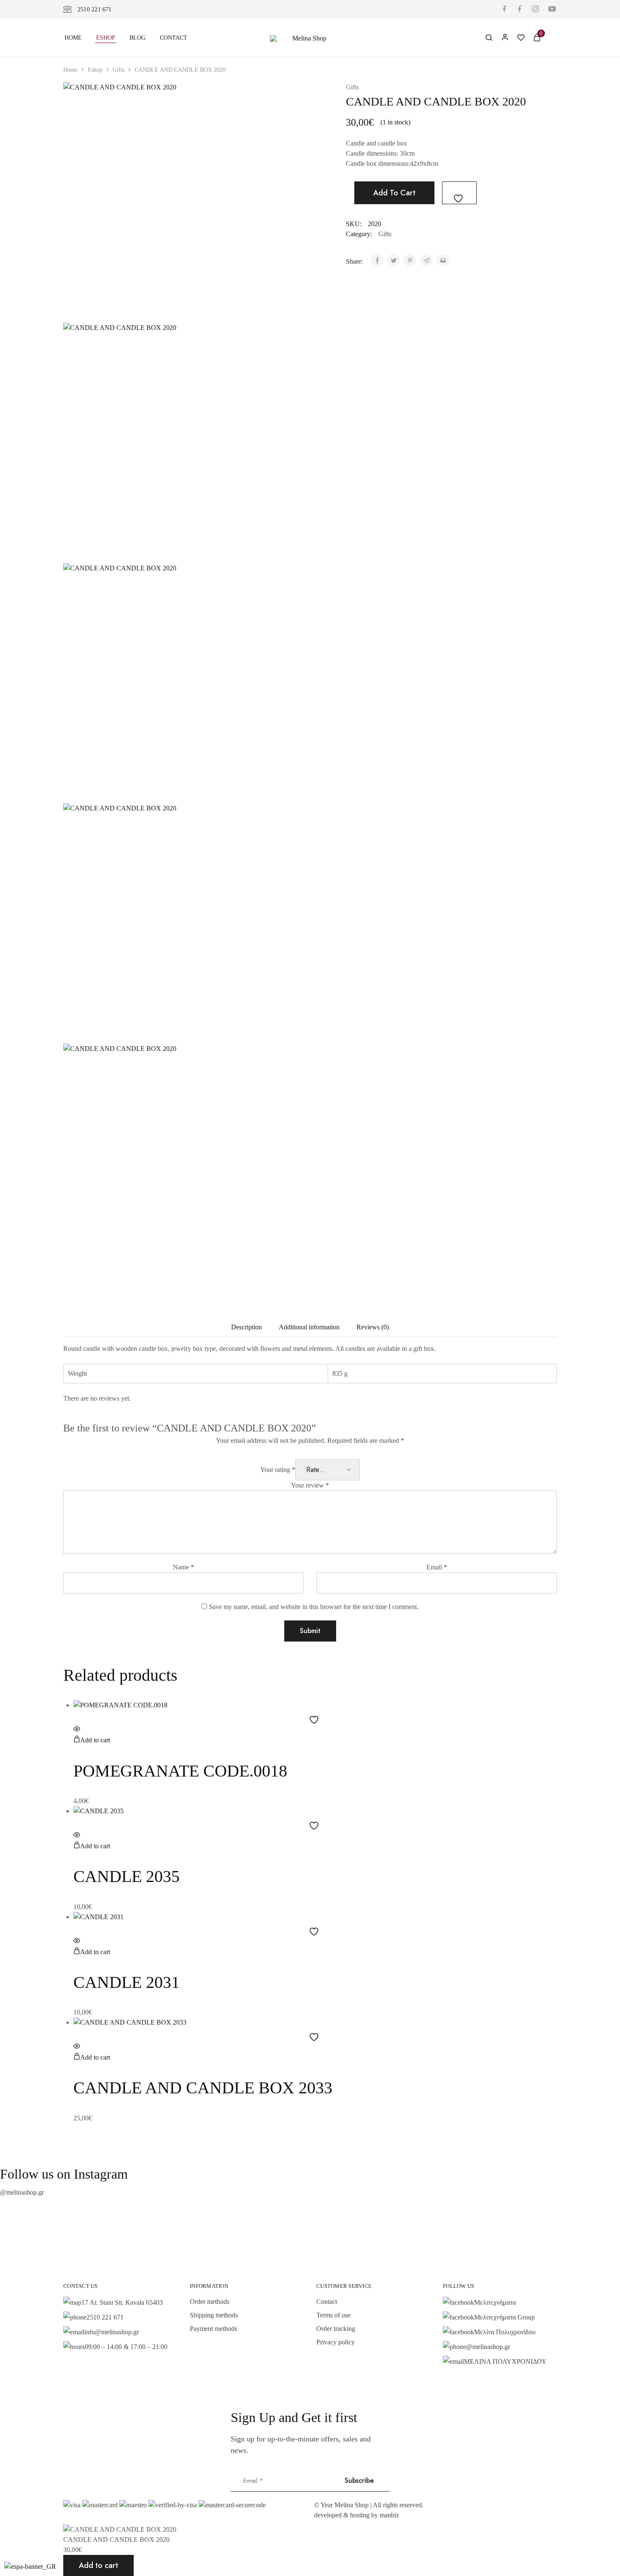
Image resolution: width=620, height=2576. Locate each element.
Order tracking (336, 2329)
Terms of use (333, 2315)
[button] (92, 1740)
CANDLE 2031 (127, 1982)
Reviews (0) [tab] (373, 1327)
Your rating (278, 1470)
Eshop (106, 38)
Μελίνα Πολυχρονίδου (505, 2332)
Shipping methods (214, 2315)
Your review (310, 1485)
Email (437, 1567)
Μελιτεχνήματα (495, 2302)
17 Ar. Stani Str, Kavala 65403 (122, 2302)
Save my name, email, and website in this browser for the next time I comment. (314, 1607)
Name (183, 1567)
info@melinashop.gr (112, 2332)
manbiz (389, 2515)
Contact (174, 38)
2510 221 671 (95, 9)
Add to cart (394, 193)
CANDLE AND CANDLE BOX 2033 (203, 2088)
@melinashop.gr (22, 2192)
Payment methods (213, 2329)
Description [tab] (247, 1327)
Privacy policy (336, 2342)
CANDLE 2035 (127, 1876)
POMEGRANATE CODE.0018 (180, 1771)
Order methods (210, 2302)
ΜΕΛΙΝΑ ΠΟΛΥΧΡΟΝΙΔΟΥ (505, 2361)
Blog (137, 38)
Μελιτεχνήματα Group (504, 2317)
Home (73, 38)
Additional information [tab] (309, 1327)
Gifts (119, 70)
